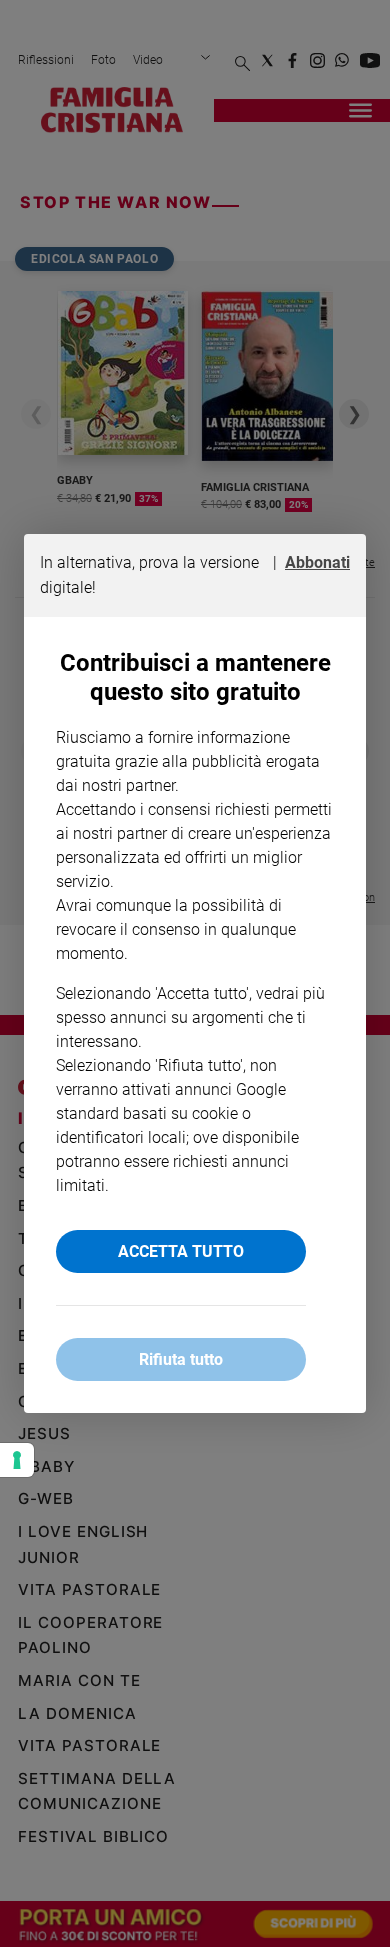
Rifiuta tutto (181, 1359)
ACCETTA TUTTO (181, 1251)
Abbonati (317, 562)
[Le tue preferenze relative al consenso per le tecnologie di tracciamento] (17, 1460)
